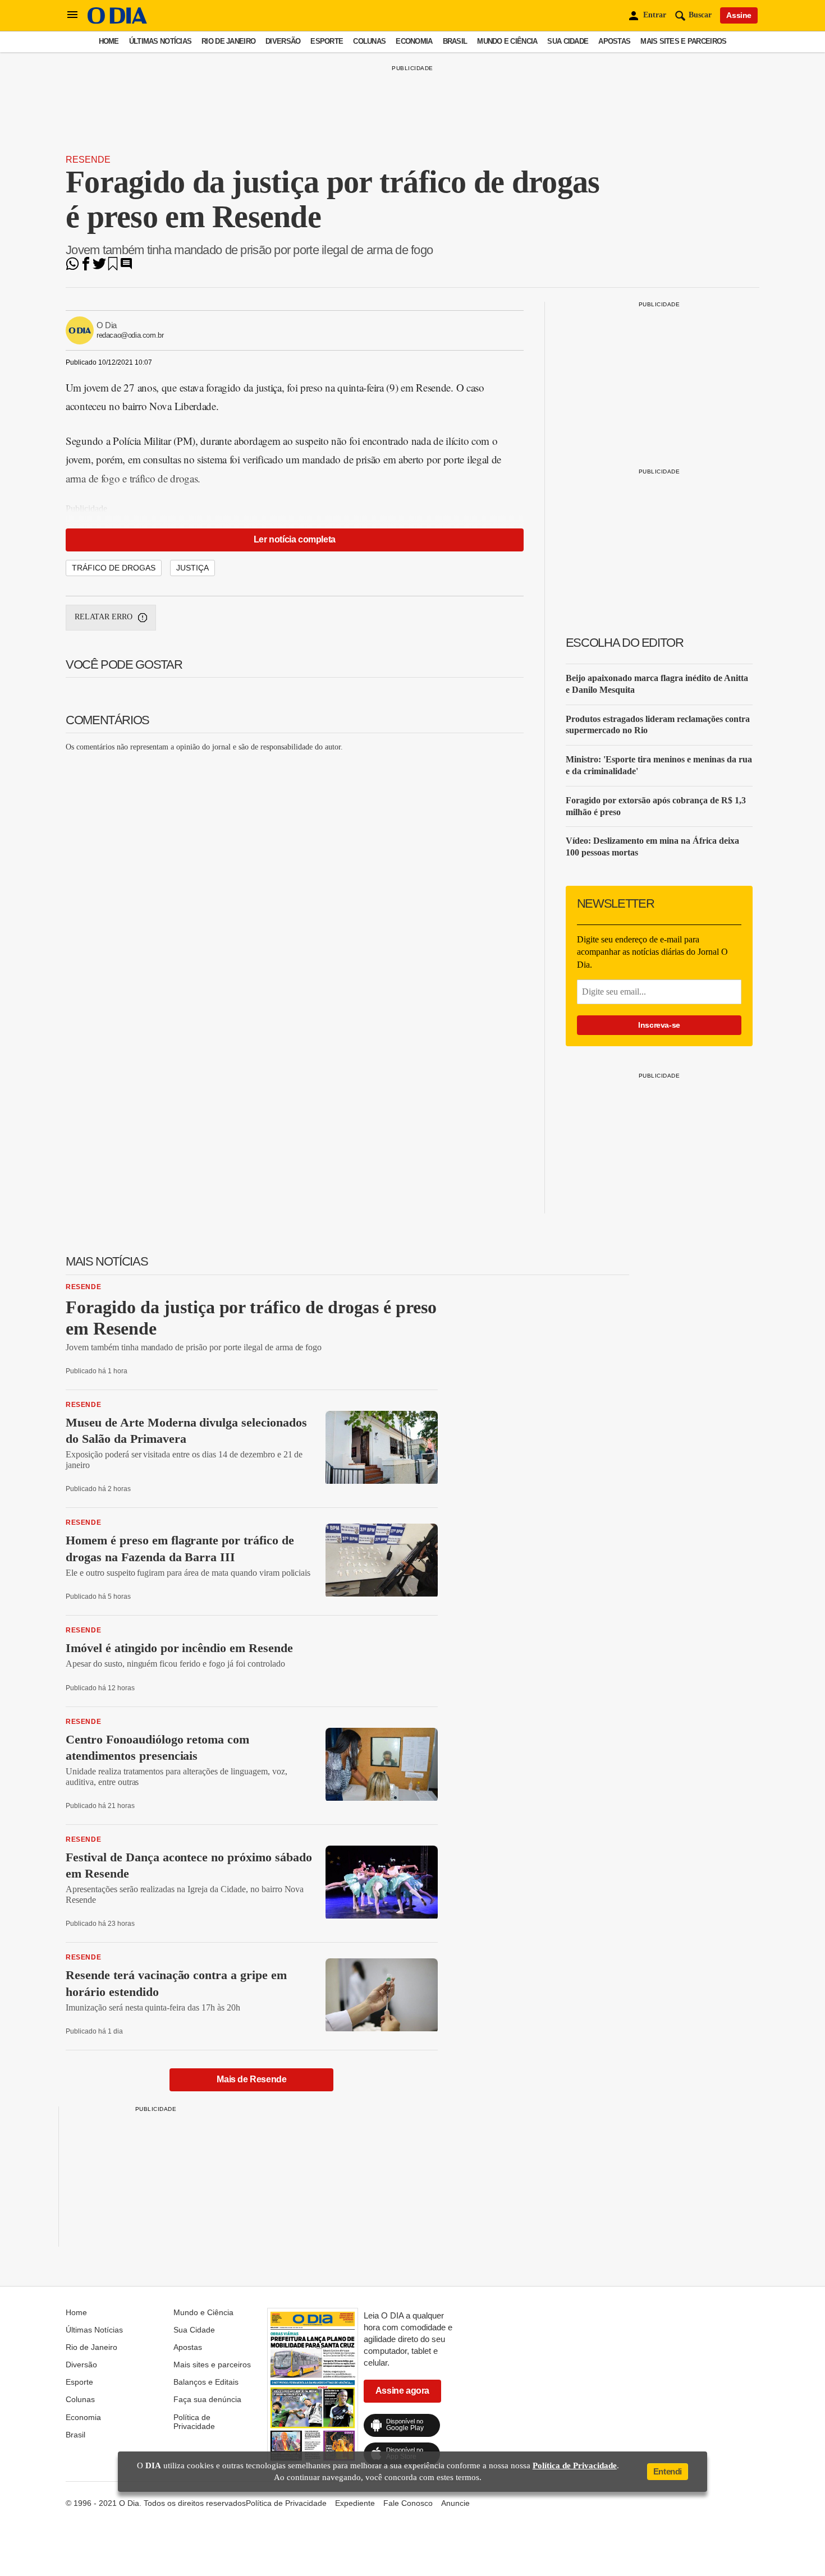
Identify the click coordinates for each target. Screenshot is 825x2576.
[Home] (117, 21)
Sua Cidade (568, 41)
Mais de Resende (251, 2079)
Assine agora (402, 2391)
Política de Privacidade (194, 2422)
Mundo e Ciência (507, 41)
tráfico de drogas (114, 568)
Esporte (327, 41)
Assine (739, 15)
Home (109, 41)
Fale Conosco (408, 2503)
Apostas (614, 41)
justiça (192, 568)
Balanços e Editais (206, 2382)
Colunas (369, 41)
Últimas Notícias (160, 41)
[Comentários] (126, 267)
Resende (88, 160)
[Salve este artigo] (113, 267)
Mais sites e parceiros (683, 41)
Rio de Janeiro (228, 41)
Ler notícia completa (295, 539)
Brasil (455, 41)
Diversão (283, 41)
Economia (414, 41)
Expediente (355, 2503)
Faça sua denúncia (207, 2399)
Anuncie (455, 2503)
